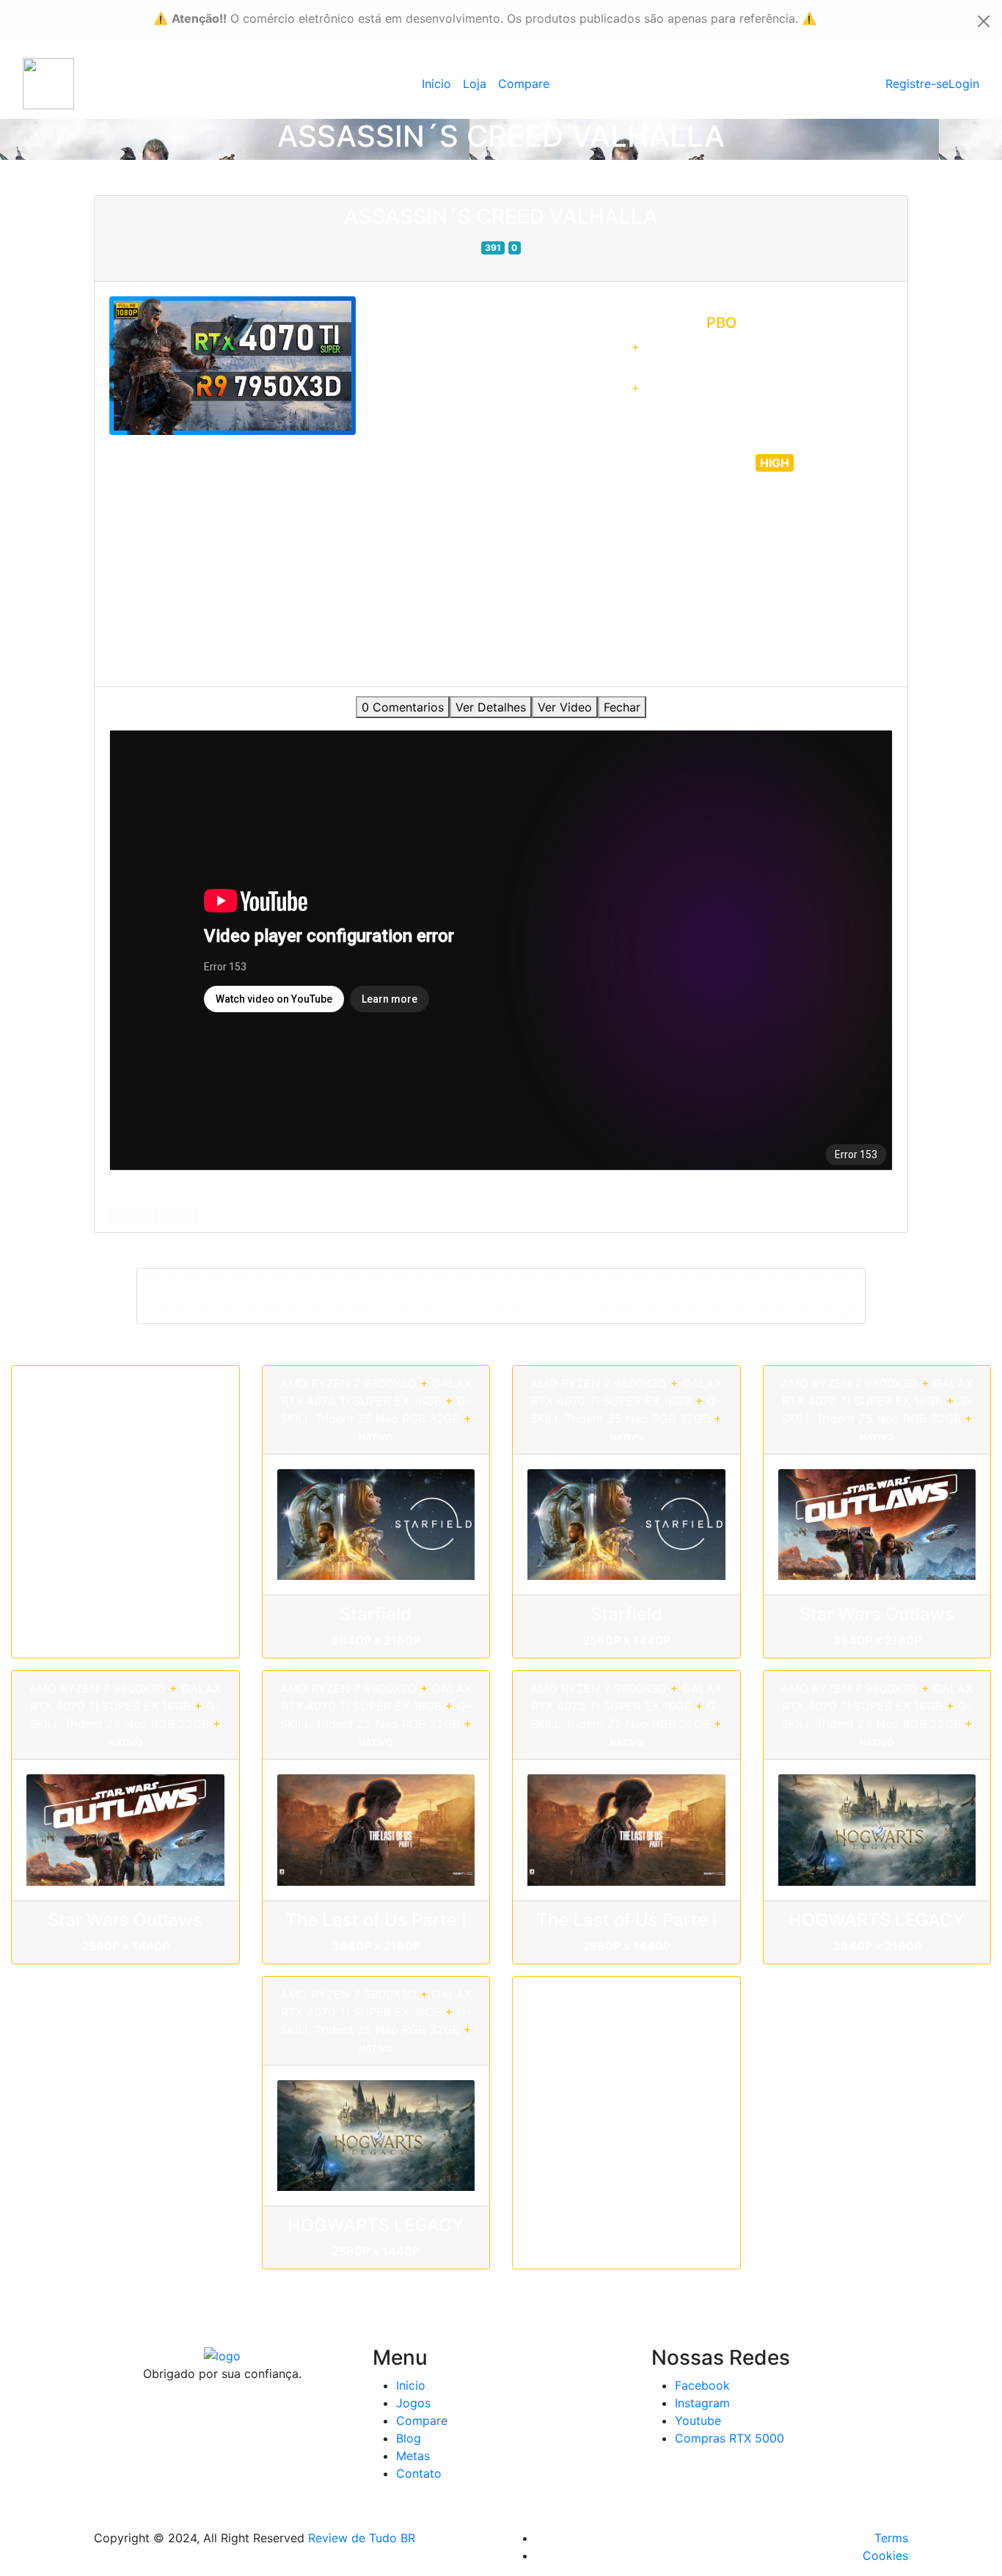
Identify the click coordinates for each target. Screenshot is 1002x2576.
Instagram (702, 2403)
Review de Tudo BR (362, 2538)
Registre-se (917, 84)
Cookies (885, 2555)
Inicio (436, 84)
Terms (891, 2538)
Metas (413, 2456)
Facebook (702, 2385)
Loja (475, 84)
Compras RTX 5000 (729, 2438)
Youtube (698, 2421)
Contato (419, 2473)
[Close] (984, 21)
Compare (524, 84)
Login (964, 84)
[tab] (403, 707)
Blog (409, 2438)
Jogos (413, 2403)
